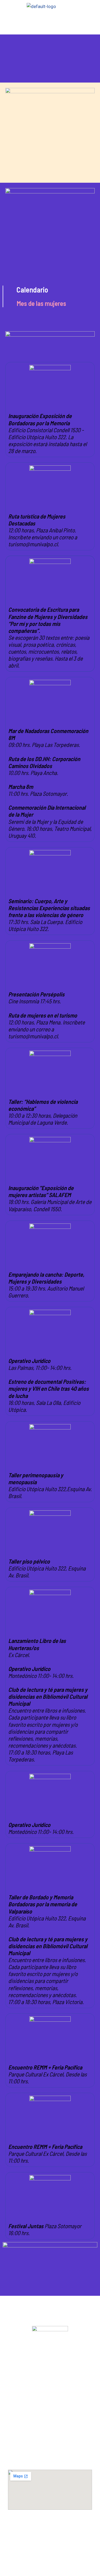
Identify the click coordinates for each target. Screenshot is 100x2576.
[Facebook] (50, 2545)
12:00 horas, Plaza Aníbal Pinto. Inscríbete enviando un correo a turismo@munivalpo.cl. (43, 530)
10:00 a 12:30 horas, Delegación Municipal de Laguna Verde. (43, 1112)
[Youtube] (50, 2561)
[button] (50, 25)
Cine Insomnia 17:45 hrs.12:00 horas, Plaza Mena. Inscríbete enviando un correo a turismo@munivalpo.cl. (47, 1015)
